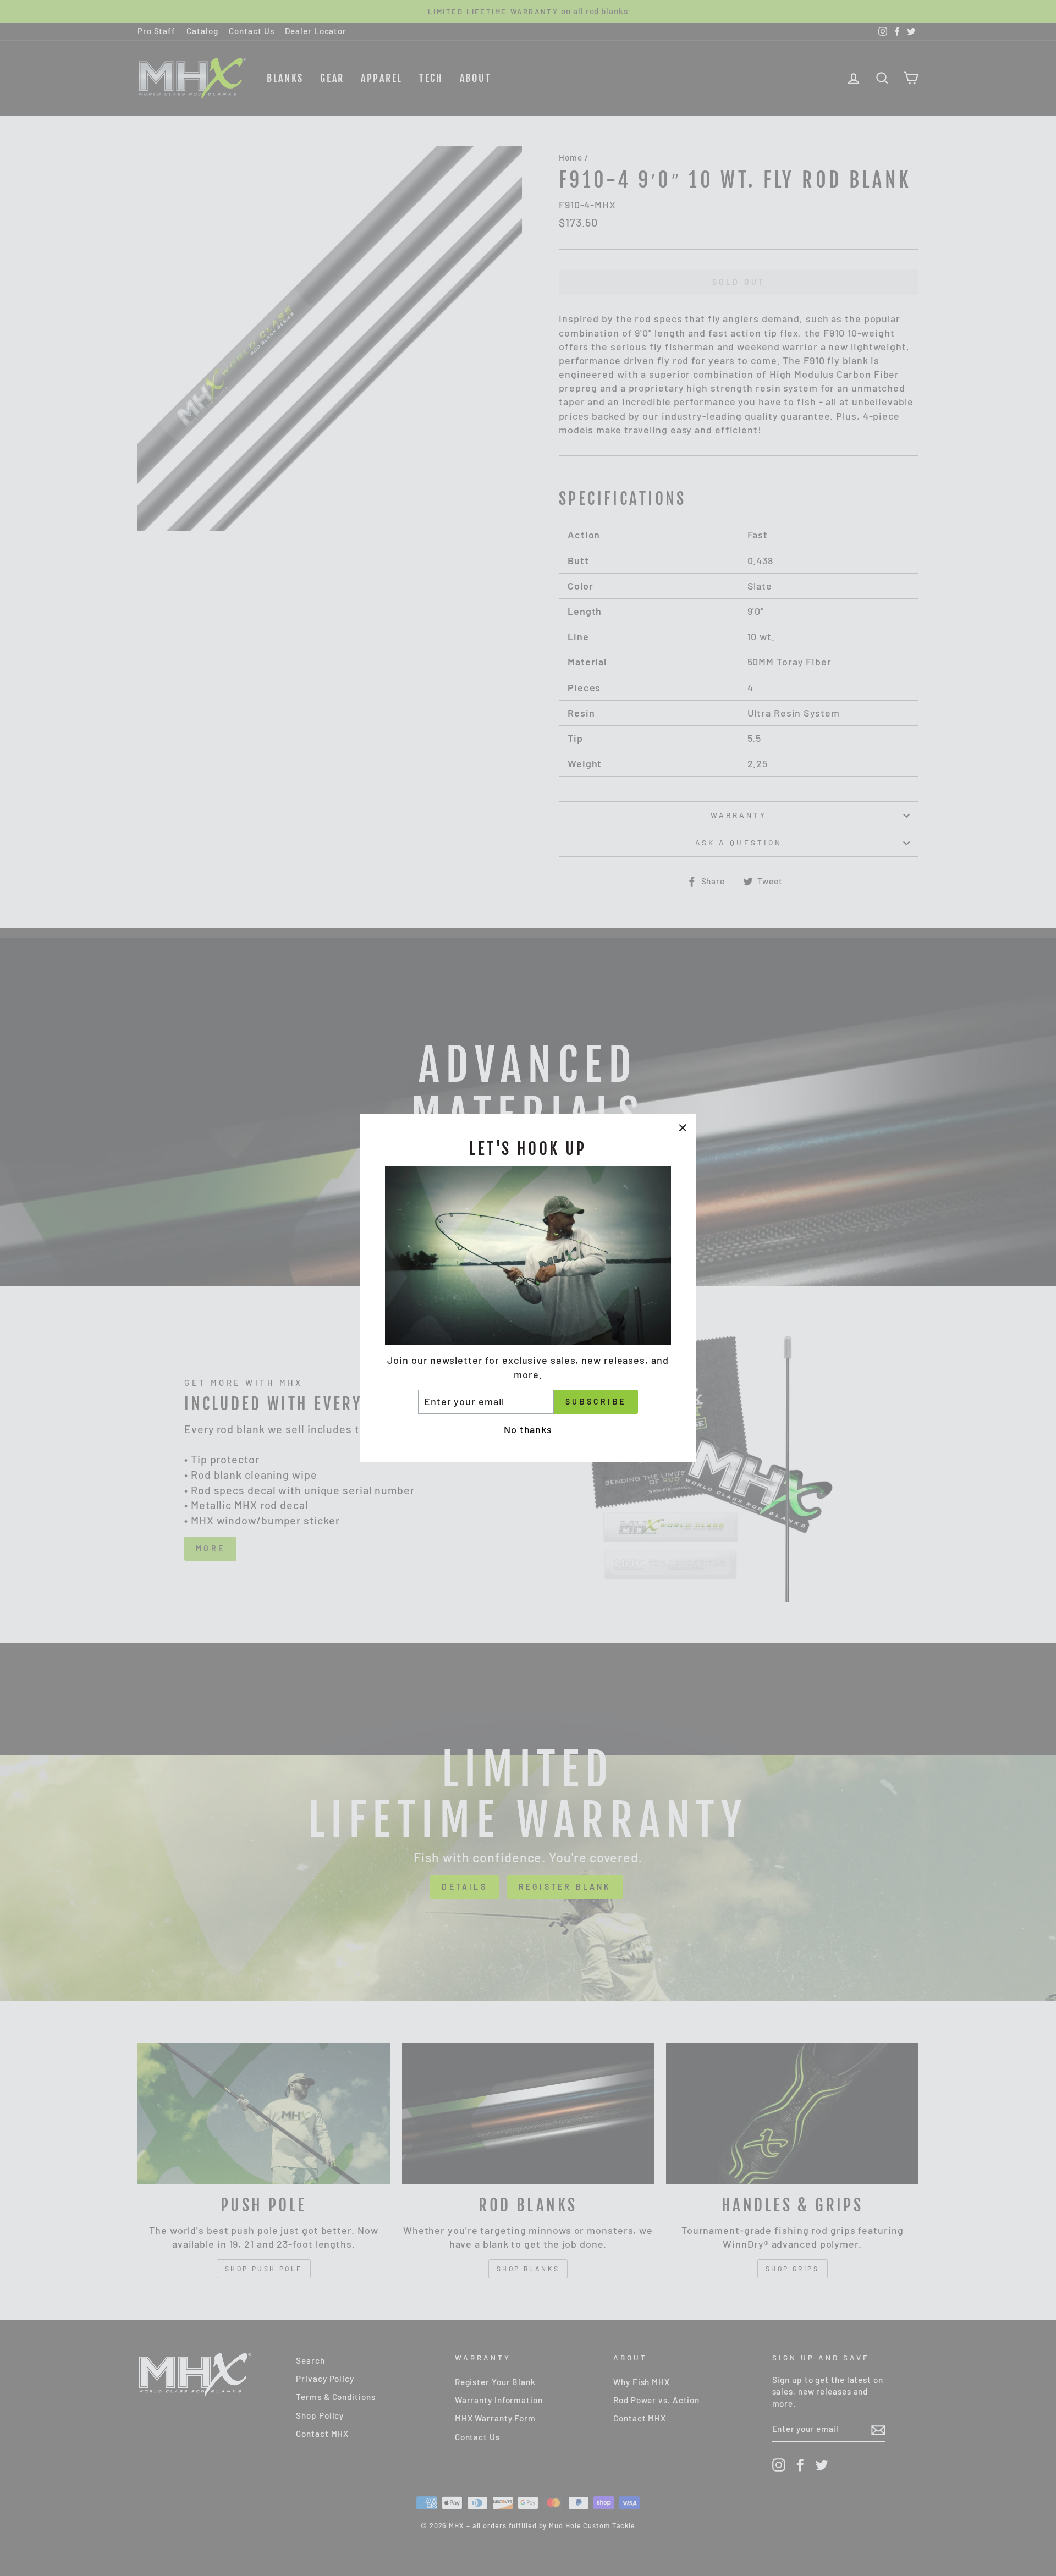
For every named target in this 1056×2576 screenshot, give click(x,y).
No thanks (528, 1429)
